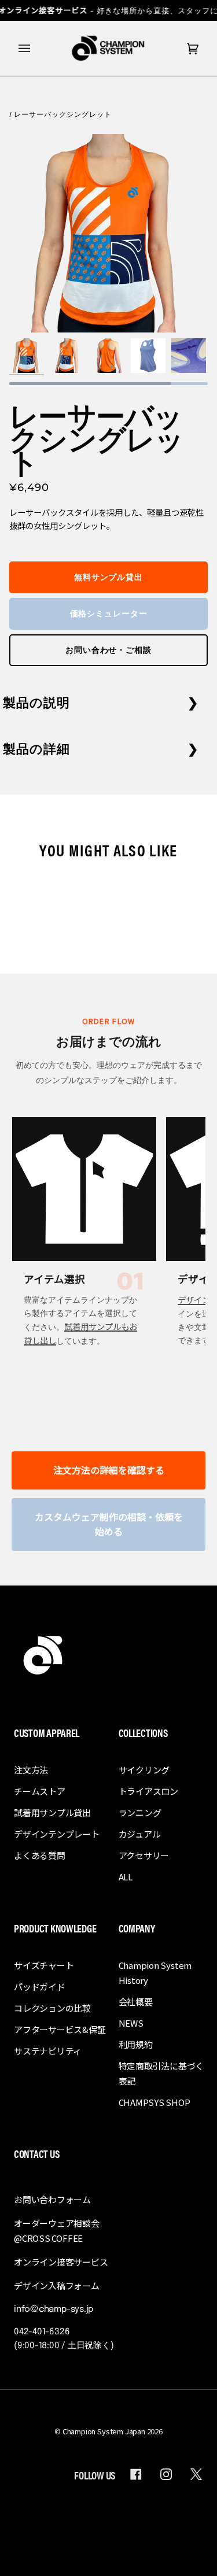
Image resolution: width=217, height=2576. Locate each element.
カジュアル (140, 1834)
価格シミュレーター (109, 613)
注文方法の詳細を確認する (109, 1470)
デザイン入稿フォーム (57, 2285)
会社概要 (136, 2002)
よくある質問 (40, 1855)
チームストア (40, 1791)
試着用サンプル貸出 (52, 1812)
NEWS (131, 2023)
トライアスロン (148, 1791)
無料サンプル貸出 (108, 577)
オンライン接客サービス (61, 2262)
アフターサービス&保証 (60, 2029)
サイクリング (144, 1770)
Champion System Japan (104, 2431)
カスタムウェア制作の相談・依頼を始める (109, 1524)
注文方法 (31, 1770)
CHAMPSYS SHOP (155, 2102)
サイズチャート (44, 1965)
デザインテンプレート (57, 1834)
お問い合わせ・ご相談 (108, 650)
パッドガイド (40, 1986)
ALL (126, 1877)
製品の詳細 (37, 748)
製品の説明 (37, 702)
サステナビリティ (48, 2051)
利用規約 (136, 2044)
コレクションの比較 (52, 2008)
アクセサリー (144, 1855)
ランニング (140, 1812)
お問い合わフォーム (52, 2199)
